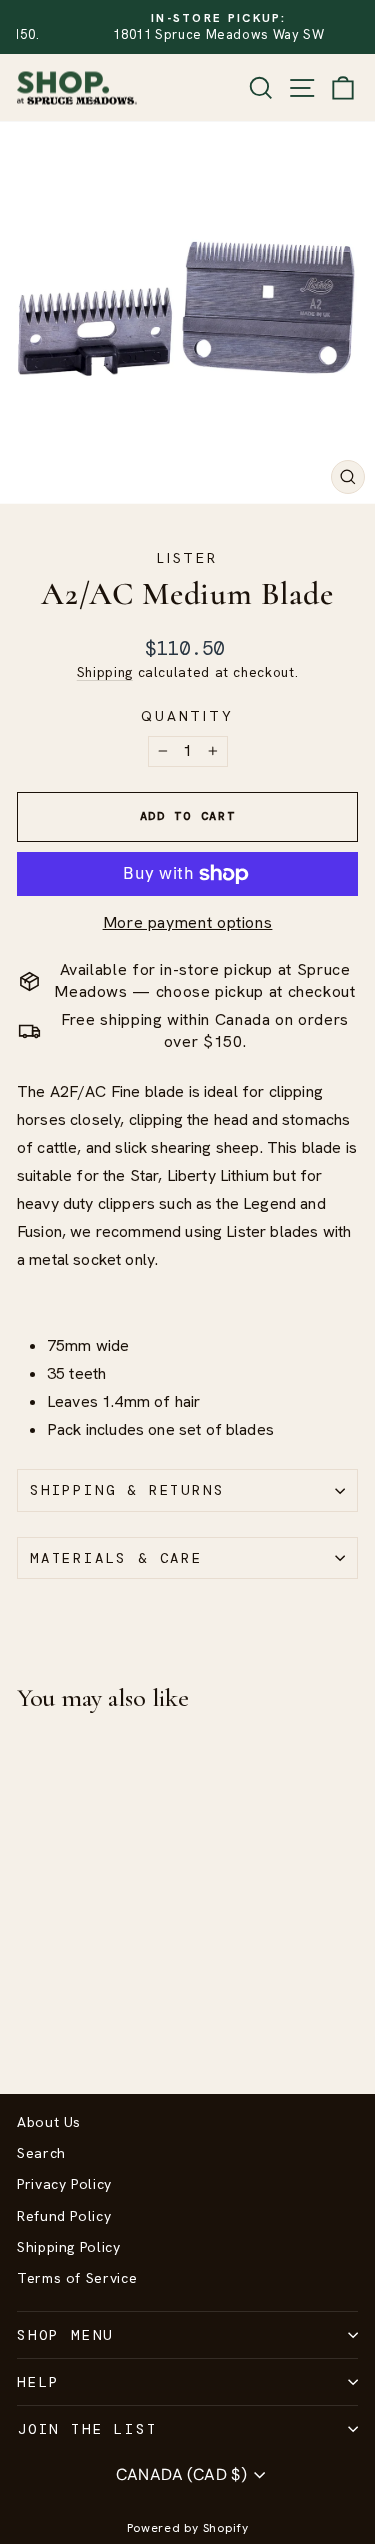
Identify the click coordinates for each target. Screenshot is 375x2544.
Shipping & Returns (127, 1490)
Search (41, 2153)
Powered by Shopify (188, 2528)
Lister (187, 558)
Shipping (105, 672)
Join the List (87, 2429)
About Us (49, 2122)
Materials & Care (116, 1558)
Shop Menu (65, 2335)
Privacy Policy (64, 2184)
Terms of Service (77, 2278)
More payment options (188, 922)
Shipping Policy (69, 2247)
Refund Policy (64, 2216)
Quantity (187, 716)
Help (38, 2382)
